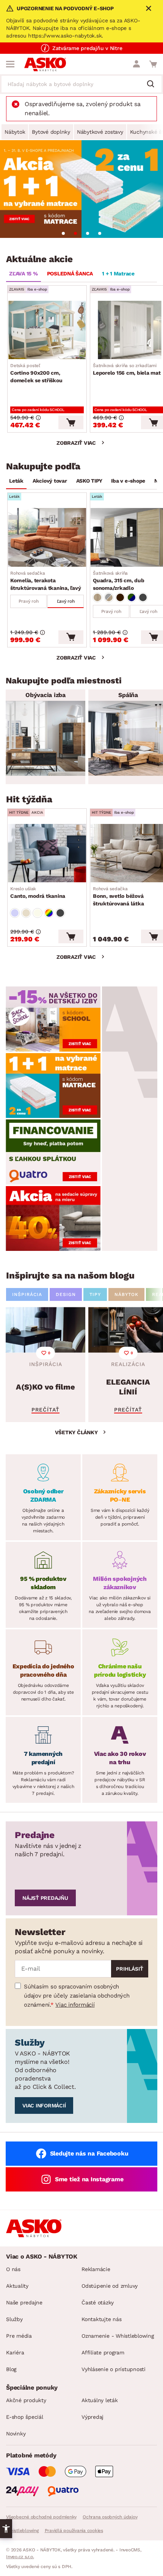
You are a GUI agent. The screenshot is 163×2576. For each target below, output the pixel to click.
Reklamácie (96, 2269)
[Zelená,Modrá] (132, 597)
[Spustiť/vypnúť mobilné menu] (10, 64)
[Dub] (97, 597)
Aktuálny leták (100, 2400)
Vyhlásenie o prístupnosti (114, 2369)
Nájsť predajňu (45, 1898)
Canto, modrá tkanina (38, 893)
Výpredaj (92, 2417)
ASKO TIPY (89, 481)
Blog (11, 2369)
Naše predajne (24, 2302)
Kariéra (15, 2352)
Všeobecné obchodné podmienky (41, 2517)
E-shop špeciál (25, 2417)
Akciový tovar (50, 481)
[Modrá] (15, 913)
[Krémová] (38, 913)
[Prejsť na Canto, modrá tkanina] (47, 853)
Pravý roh (29, 601)
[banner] (53, 1019)
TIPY (95, 1294)
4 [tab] (100, 233)
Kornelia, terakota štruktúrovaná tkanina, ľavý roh (45, 581)
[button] (6, 2529)
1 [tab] (63, 233)
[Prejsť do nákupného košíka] (153, 64)
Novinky (16, 2434)
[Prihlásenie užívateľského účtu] (136, 64)
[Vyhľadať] (154, 84)
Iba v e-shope (128, 481)
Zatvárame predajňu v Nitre (87, 48)
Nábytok (15, 132)
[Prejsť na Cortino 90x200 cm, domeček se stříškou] (47, 330)
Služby (14, 2319)
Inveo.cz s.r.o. (20, 2557)
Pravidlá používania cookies (74, 2531)
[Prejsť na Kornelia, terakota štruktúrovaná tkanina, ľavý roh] (47, 537)
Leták (16, 481)
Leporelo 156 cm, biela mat (127, 369)
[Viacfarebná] (49, 913)
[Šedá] (143, 597)
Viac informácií (75, 2005)
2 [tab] (75, 233)
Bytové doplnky (51, 132)
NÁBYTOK (126, 1294)
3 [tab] (88, 233)
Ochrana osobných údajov (110, 2517)
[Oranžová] (120, 597)
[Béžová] (26, 913)
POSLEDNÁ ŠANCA (70, 274)
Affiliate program (103, 2352)
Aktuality (17, 2286)
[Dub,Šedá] (109, 597)
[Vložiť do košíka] (71, 422)
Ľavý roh (66, 601)
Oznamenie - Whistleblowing (118, 2336)
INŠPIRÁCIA (27, 1294)
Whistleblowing (22, 2531)
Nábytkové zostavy (100, 132)
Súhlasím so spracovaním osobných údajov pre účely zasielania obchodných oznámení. (77, 1996)
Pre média (19, 2336)
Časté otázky (98, 2302)
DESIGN (66, 1294)
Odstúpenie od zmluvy (110, 2286)
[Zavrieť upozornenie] (149, 8)
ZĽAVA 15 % (24, 274)
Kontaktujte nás (101, 2319)
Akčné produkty (26, 2400)
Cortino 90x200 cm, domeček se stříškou (36, 373)
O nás (13, 2269)
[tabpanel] (81, 189)
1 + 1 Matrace (118, 274)
